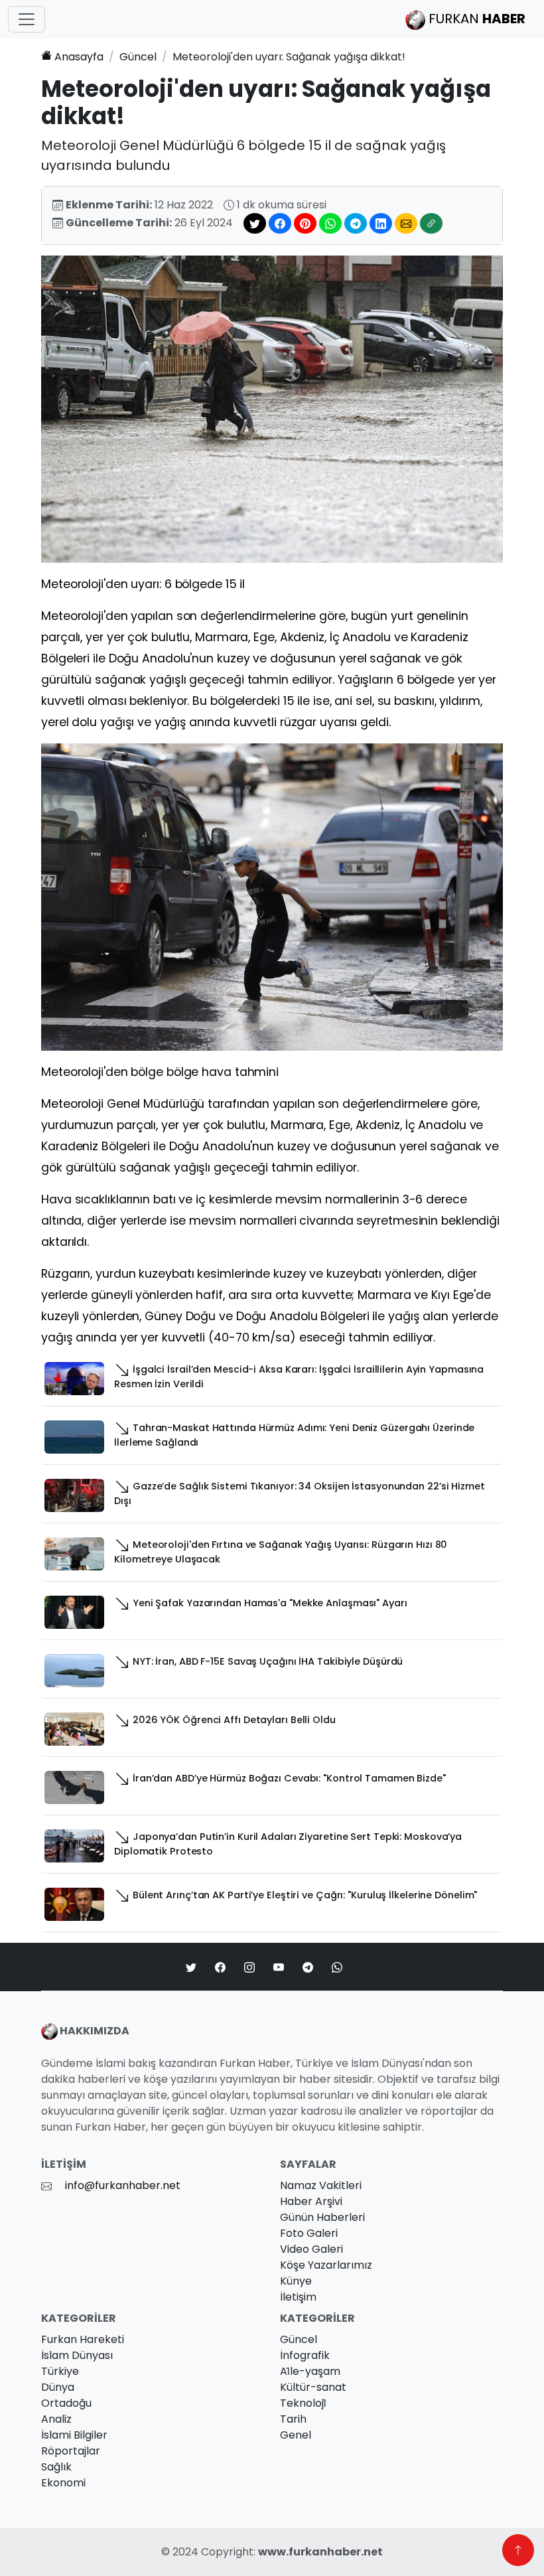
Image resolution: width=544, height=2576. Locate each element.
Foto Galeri (309, 2233)
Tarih (293, 2419)
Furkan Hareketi (83, 2339)
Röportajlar (71, 2451)
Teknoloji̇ (303, 2403)
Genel (296, 2435)
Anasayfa (79, 57)
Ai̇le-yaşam (310, 2371)
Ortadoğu (66, 2403)
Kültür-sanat (313, 2387)
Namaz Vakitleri (321, 2185)
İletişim (298, 2297)
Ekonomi (63, 2483)
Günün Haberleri (322, 2217)
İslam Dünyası (77, 2355)
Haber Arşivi (311, 2201)
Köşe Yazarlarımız (326, 2265)
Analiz (56, 2419)
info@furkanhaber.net (123, 2185)
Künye (296, 2281)
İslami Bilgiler (74, 2435)
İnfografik (305, 2355)
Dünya (58, 2387)
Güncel (138, 57)
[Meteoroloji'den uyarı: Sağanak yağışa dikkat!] (272, 409)
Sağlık (56, 2467)
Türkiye (60, 2371)
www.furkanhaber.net (320, 2552)
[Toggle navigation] (27, 19)
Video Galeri (311, 2249)
